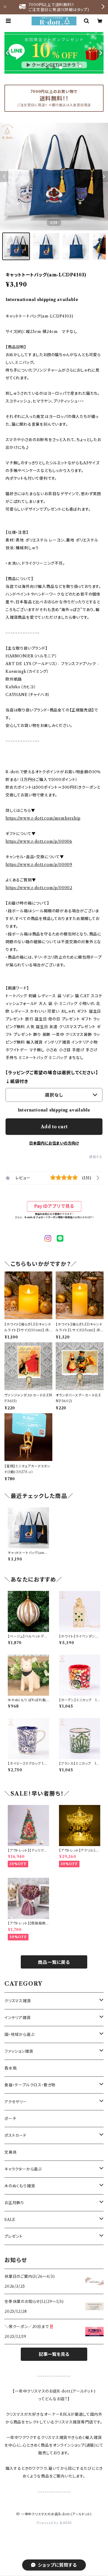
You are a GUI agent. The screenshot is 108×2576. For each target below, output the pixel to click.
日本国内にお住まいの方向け (54, 1143)
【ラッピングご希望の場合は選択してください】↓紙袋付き (52, 1077)
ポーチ (10, 2119)
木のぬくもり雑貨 (20, 2186)
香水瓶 (11, 2068)
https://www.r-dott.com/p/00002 (39, 888)
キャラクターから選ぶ (23, 2169)
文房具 (11, 2152)
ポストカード (16, 2135)
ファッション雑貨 (19, 2051)
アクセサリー (16, 2102)
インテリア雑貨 (18, 2018)
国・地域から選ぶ (19, 2034)
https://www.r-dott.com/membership (43, 818)
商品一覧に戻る (54, 1962)
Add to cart (54, 1127)
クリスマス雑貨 (18, 2001)
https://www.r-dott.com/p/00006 (39, 841)
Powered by (48, 2523)
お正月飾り (14, 2203)
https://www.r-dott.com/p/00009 (39, 865)
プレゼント (14, 2236)
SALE (10, 2220)
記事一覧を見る (54, 2354)
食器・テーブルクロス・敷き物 (30, 2085)
